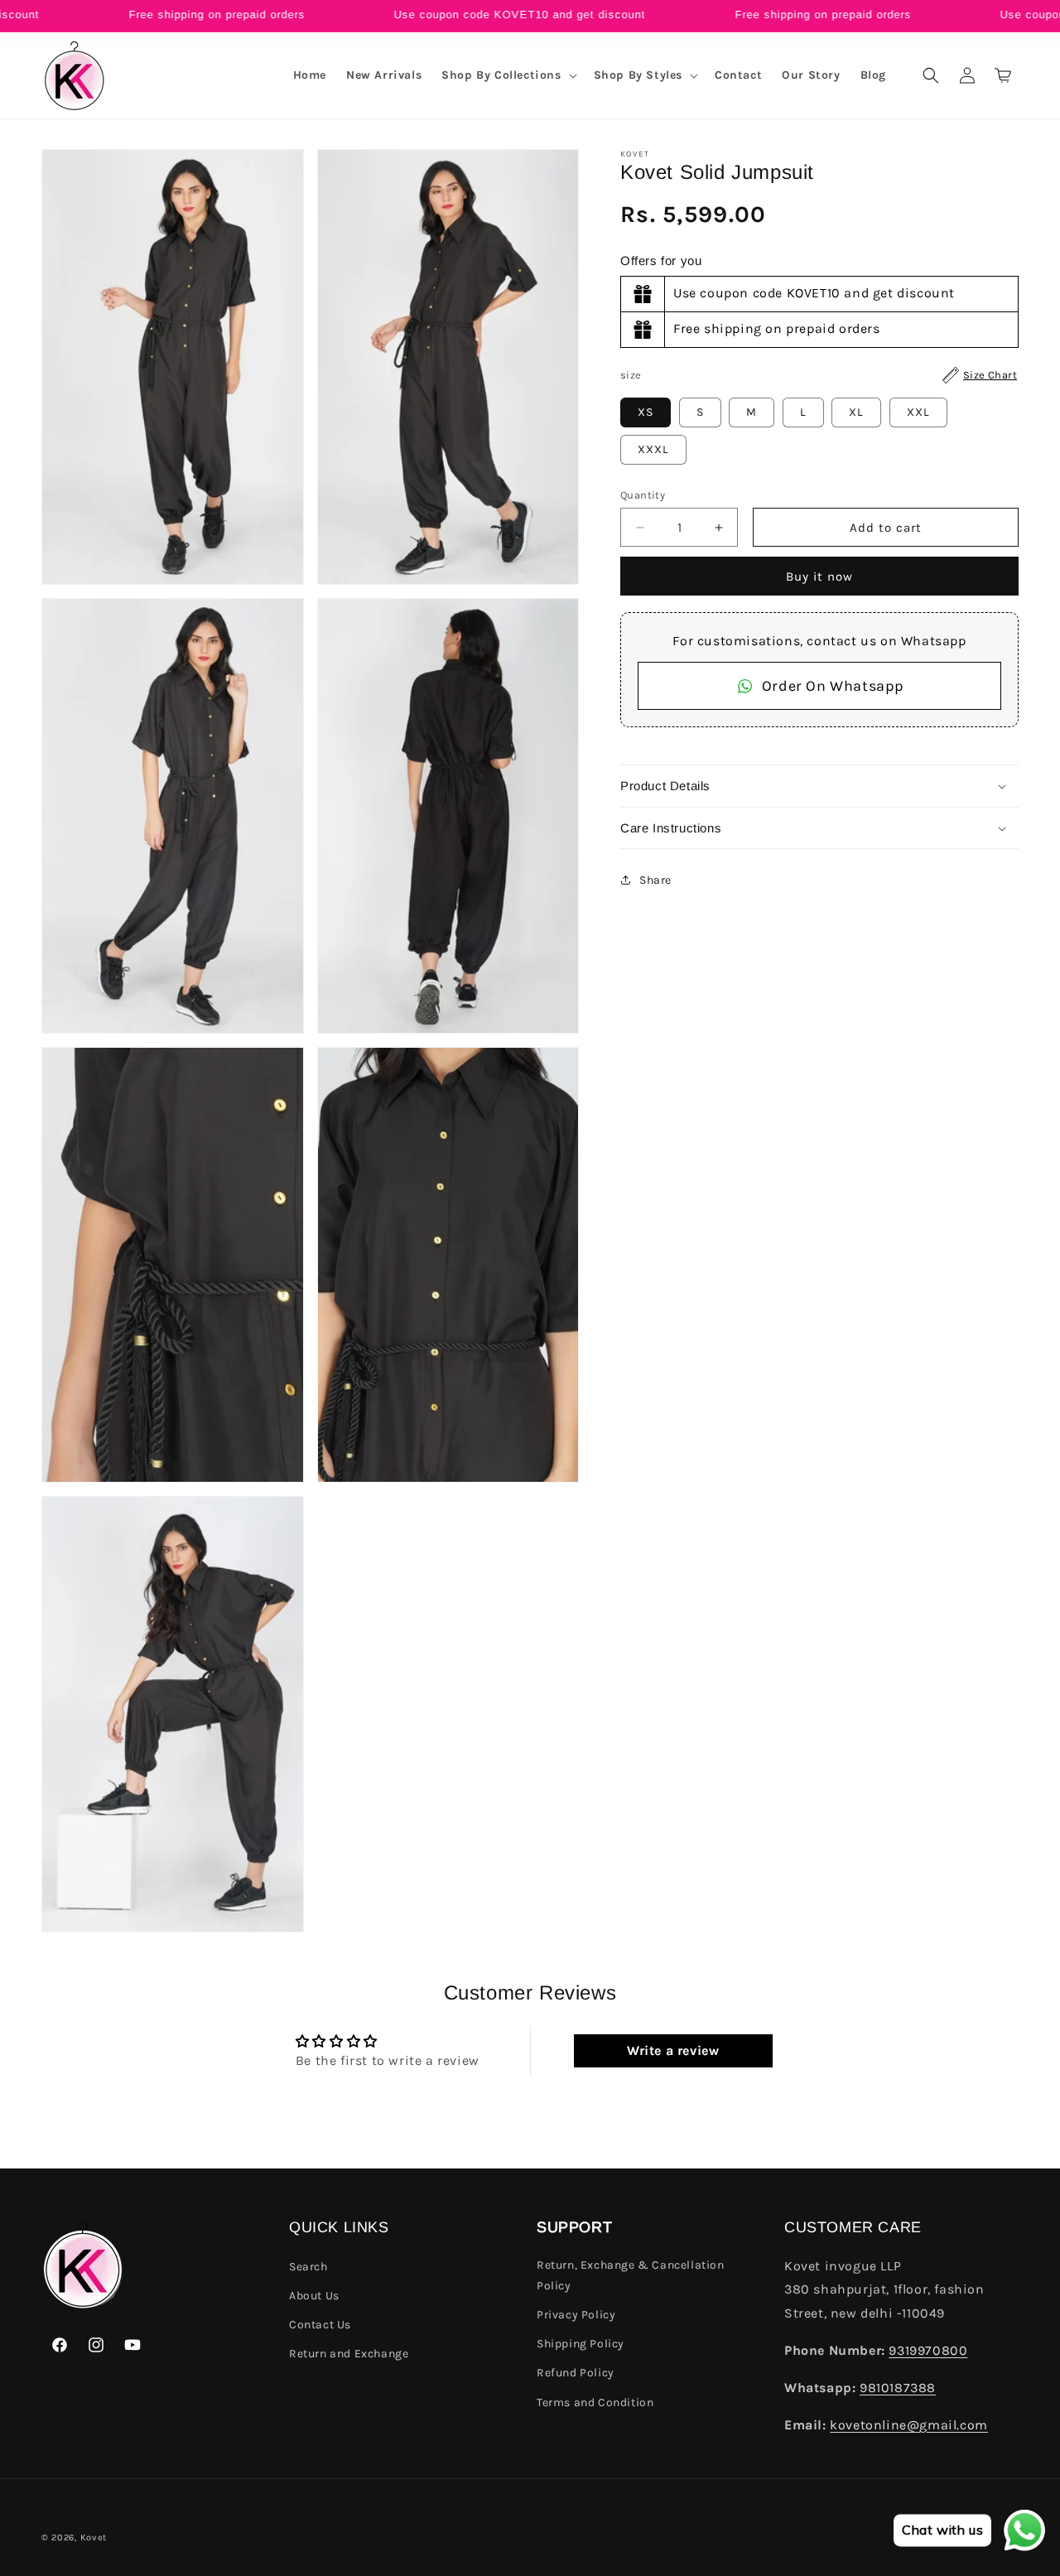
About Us (314, 2296)
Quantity (643, 495)
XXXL (653, 449)
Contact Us (320, 2325)
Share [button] (655, 880)
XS (646, 412)
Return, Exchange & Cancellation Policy (631, 2275)
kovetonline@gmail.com (909, 2425)
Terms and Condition (595, 2402)
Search (308, 2267)
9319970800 (928, 2350)
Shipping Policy (581, 2344)
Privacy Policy (576, 2315)
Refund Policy (576, 2373)
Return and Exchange (349, 2354)
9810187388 (898, 2388)
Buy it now (819, 576)
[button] (507, 75)
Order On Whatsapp (833, 686)
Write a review (673, 2050)
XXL (918, 412)
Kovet (94, 2537)
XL (856, 412)
